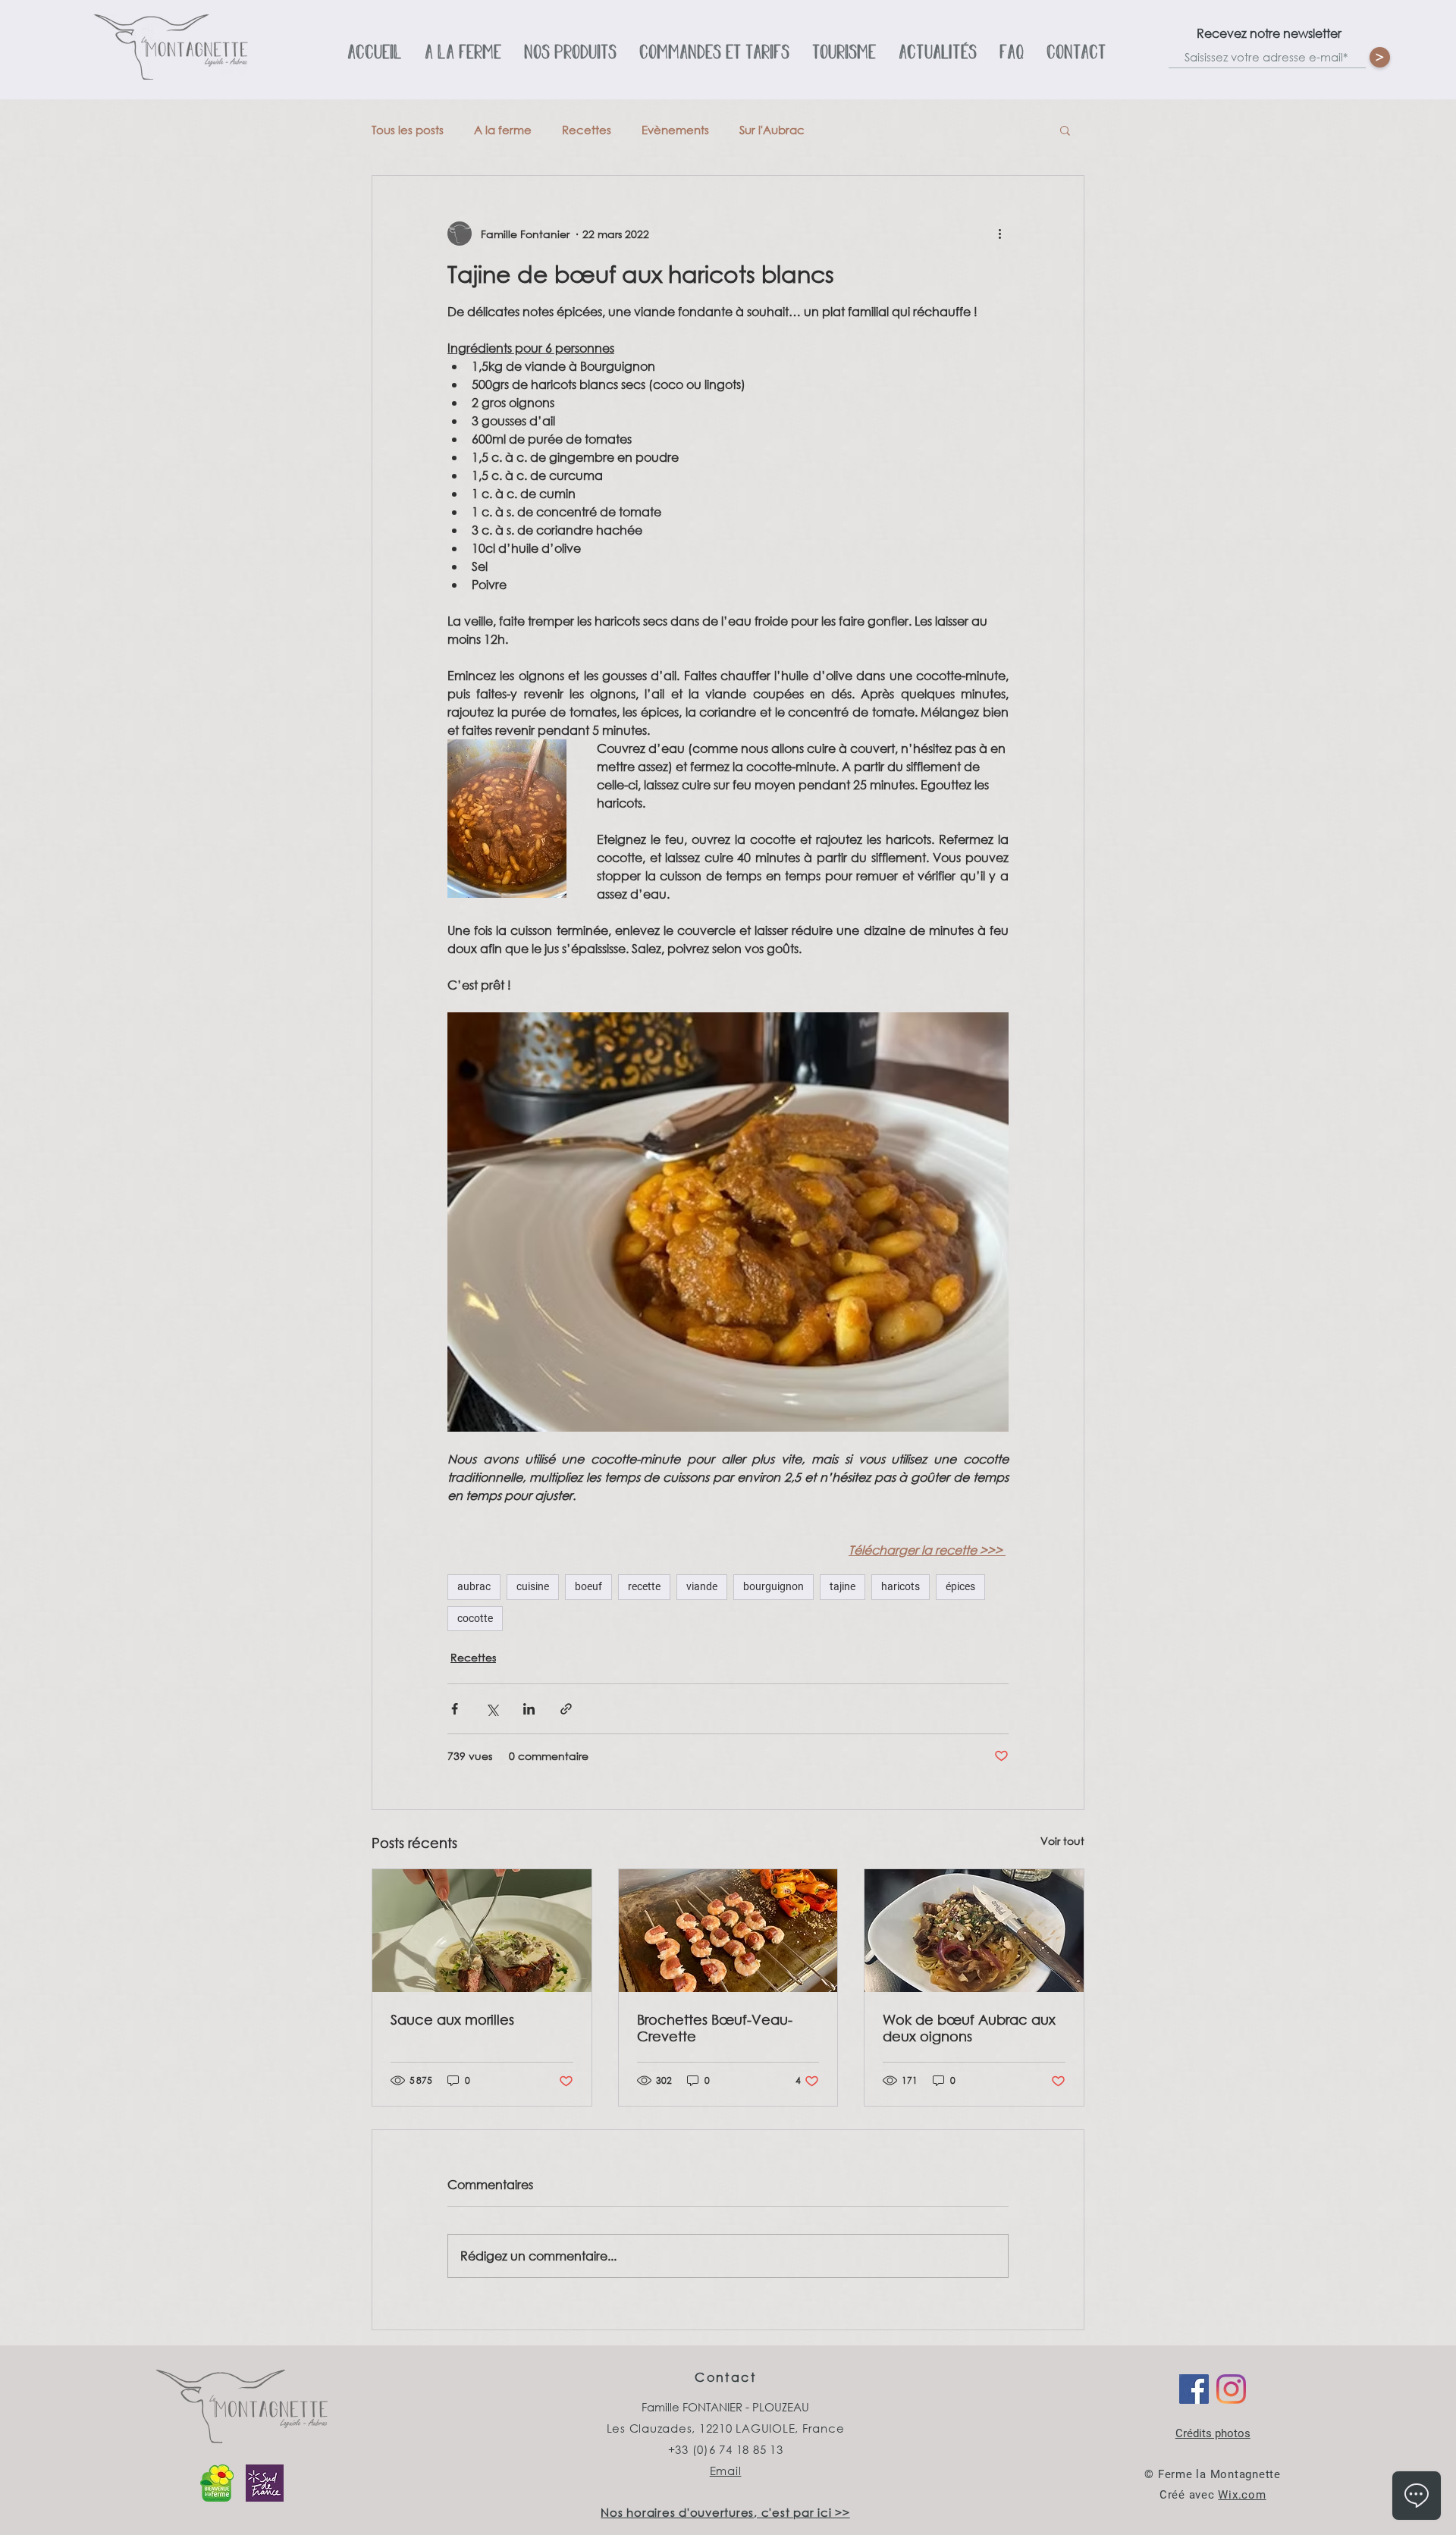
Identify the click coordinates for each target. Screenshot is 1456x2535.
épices (960, 1586)
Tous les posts (408, 130)
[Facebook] (1194, 2389)
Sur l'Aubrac (772, 130)
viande (702, 1586)
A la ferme (503, 130)
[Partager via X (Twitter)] (492, 1709)
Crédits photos (1213, 2433)
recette (644, 1586)
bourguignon (773, 1586)
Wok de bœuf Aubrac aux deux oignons (969, 2028)
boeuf (588, 1586)
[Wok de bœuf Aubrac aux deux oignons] (974, 1931)
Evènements (675, 130)
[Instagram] (1231, 2389)
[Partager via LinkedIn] (529, 1709)
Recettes (587, 130)
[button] (1065, 130)
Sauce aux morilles (452, 2019)
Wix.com (1242, 2495)
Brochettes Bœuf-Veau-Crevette (715, 2028)
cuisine (533, 1586)
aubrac (474, 1586)
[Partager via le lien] (566, 1709)
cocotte (475, 1618)
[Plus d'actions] (999, 234)
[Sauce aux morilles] (482, 1931)
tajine (843, 1586)
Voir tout (1062, 1841)
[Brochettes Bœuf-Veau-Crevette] (728, 1931)
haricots (901, 1586)
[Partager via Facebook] (455, 1709)
